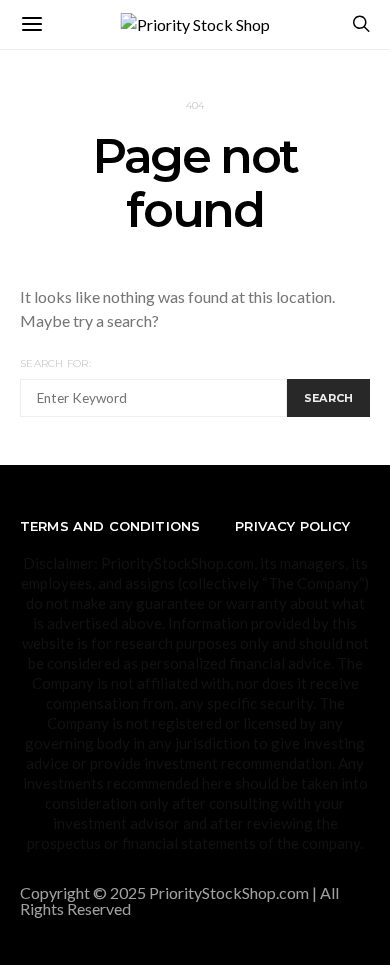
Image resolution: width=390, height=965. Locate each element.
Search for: (55, 363)
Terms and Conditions (110, 526)
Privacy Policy (292, 526)
